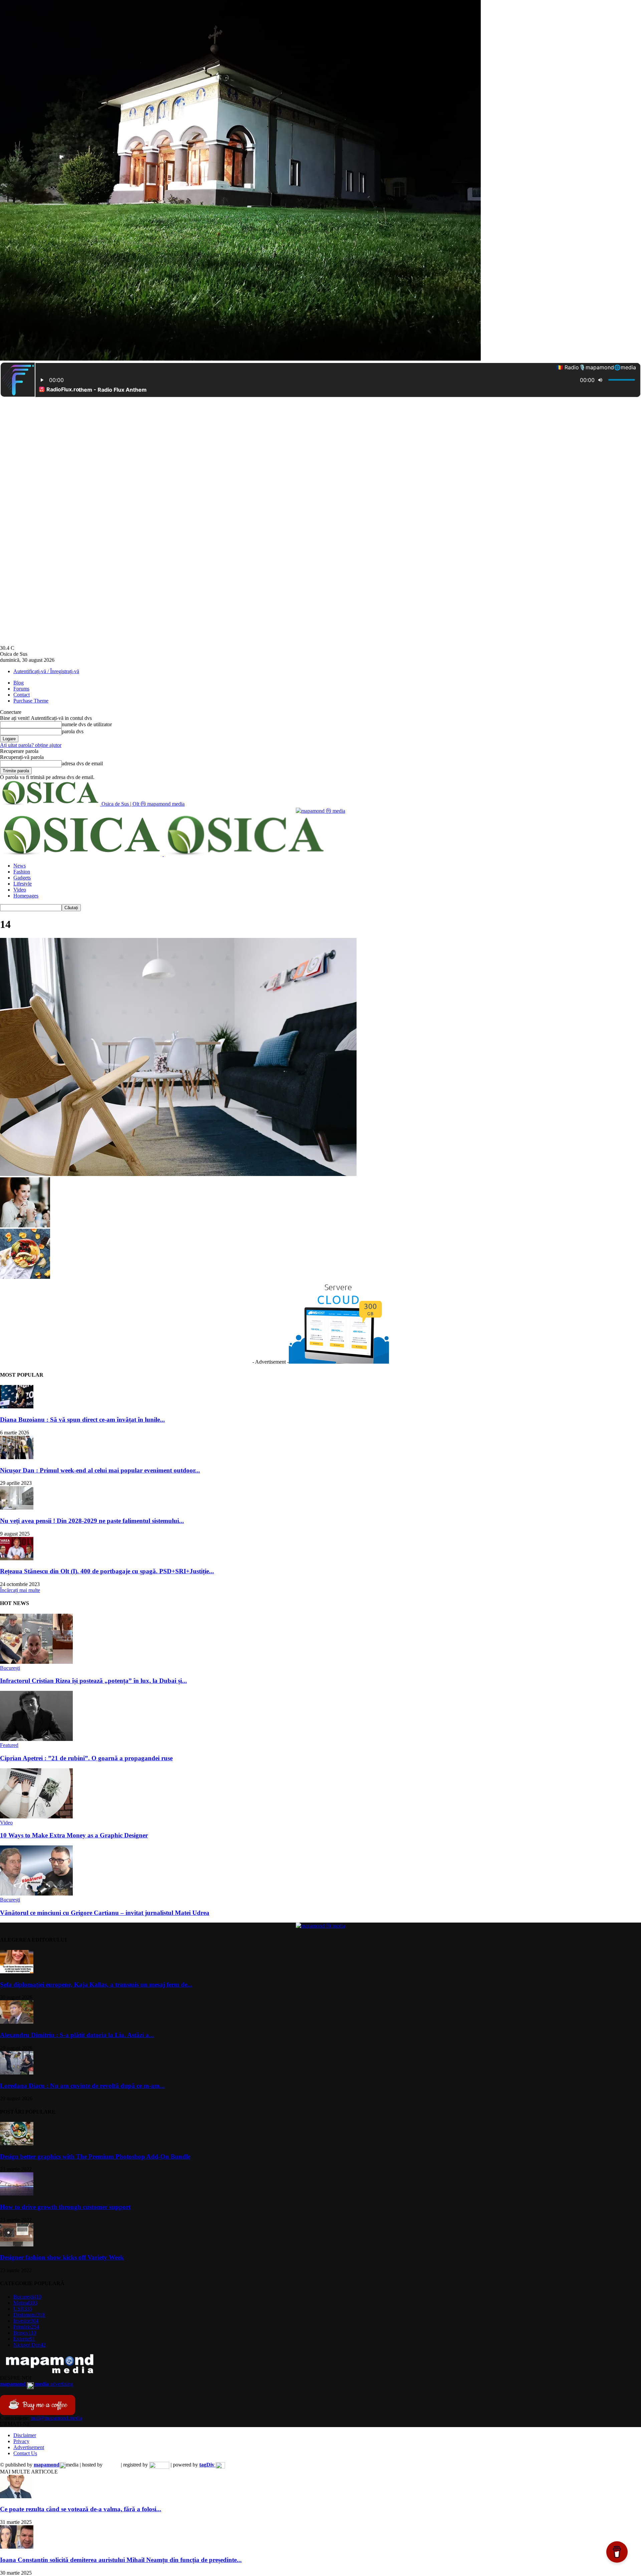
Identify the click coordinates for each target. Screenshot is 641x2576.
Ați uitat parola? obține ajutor (31, 745)
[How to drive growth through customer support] (17, 2194)
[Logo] (82, 854)
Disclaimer (25, 2435)
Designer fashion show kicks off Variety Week (62, 2257)
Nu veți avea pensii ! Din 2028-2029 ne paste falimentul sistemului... (92, 1521)
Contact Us (25, 2453)
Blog (19, 683)
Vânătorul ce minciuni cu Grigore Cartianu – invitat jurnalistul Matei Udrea (105, 1913)
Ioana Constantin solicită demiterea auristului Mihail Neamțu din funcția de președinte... (121, 2560)
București (10, 1668)
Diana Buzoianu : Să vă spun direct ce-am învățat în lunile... (82, 1420)
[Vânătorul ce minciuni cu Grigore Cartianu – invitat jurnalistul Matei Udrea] (36, 1894)
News (20, 866)
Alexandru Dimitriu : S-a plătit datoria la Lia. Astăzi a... (77, 2035)
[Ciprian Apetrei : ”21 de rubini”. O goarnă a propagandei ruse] (36, 1739)
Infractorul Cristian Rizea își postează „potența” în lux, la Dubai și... (93, 1681)
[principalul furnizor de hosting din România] (112, 2465)
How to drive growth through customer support (65, 2207)
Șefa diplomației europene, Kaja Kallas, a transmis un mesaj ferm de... (96, 1985)
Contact (22, 695)
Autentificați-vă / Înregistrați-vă (46, 671)
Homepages (26, 896)
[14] (178, 1174)
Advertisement (29, 2447)
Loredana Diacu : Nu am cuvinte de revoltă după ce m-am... (82, 2086)
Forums (21, 689)
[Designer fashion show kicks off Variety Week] (17, 2245)
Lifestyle (23, 884)
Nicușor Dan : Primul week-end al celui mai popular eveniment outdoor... (100, 1470)
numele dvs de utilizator (87, 724)
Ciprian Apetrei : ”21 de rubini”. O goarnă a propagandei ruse (86, 1758)
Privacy (21, 2441)
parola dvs (73, 731)
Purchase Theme (31, 701)
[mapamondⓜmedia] (320, 811)
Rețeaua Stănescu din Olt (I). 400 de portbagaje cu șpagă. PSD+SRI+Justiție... (107, 1571)
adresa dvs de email (82, 763)
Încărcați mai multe (20, 1590)
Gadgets (22, 878)
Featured (9, 1745)
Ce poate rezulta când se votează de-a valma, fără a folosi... (81, 2509)
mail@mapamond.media (56, 2418)
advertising (37, 2384)
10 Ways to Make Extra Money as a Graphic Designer (74, 1835)
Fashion (22, 872)
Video (20, 890)
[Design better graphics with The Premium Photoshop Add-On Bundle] (17, 2143)
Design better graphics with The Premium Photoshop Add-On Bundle (95, 2156)
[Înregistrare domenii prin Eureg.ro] (159, 2465)
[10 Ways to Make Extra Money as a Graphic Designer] (36, 1817)
